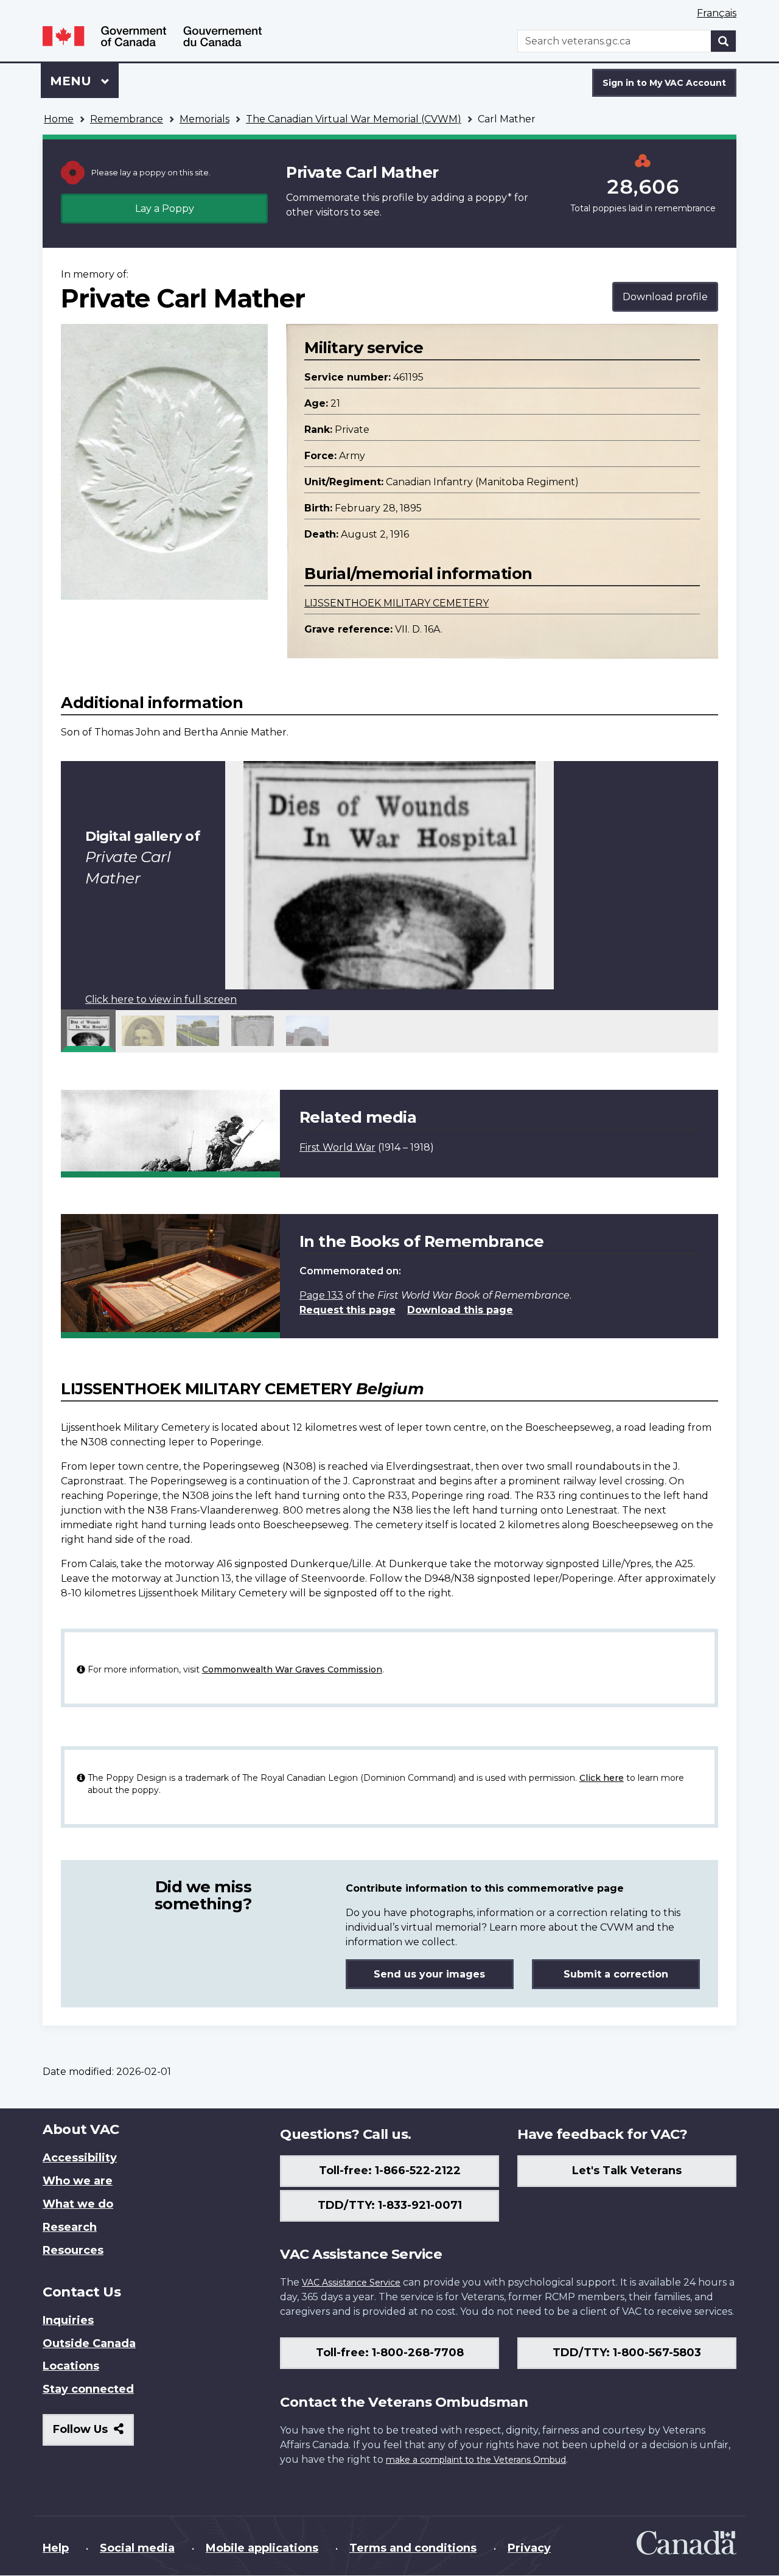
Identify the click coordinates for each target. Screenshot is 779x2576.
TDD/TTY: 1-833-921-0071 (390, 2205)
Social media (137, 2548)
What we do (78, 2204)
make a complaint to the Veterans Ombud (476, 2460)
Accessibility (80, 2158)
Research (70, 2227)
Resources (73, 2250)
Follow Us (93, 2434)
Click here (602, 1778)
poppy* (494, 198)
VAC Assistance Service (351, 2283)
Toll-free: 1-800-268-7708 (390, 2353)
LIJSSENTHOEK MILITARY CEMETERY (396, 603)
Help (56, 2548)
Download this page (460, 1310)
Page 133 (321, 1295)
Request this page (348, 1310)
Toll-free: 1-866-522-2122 (390, 2171)
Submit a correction (616, 1974)
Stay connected (88, 2389)
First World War (337, 1147)
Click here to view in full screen (161, 999)
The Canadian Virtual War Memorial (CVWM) (354, 119)
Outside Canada (89, 2343)
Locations (71, 2366)
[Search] (724, 41)
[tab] (88, 1031)
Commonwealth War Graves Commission (292, 1669)
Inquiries (68, 2320)
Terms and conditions (413, 2548)
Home (59, 119)
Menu (72, 81)
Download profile (665, 297)
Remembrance (127, 119)
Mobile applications (262, 2548)
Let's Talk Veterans (627, 2171)
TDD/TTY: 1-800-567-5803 (627, 2353)
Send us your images (429, 1974)
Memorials (204, 119)
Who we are (78, 2181)
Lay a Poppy (165, 209)
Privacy (529, 2548)
